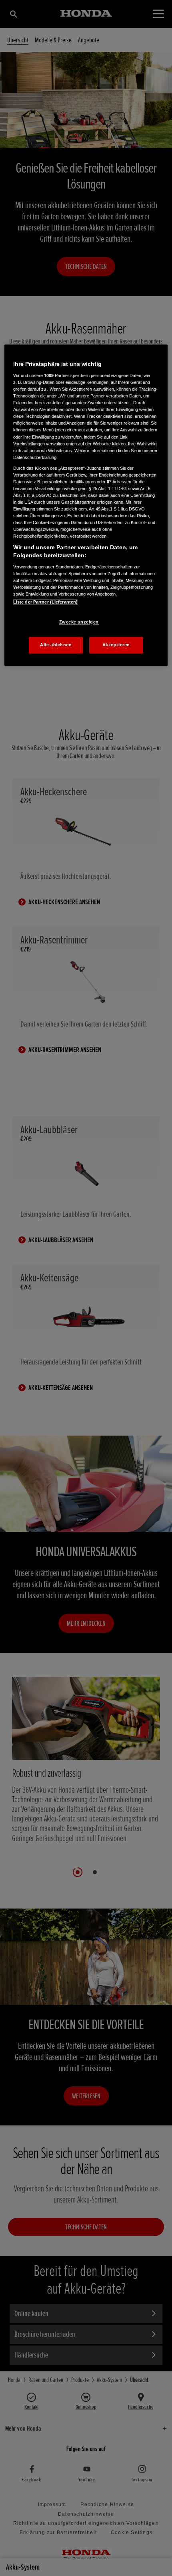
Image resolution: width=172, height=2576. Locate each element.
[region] (86, 505)
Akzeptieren (116, 645)
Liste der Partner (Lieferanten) (46, 602)
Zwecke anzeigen (79, 622)
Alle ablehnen (56, 645)
